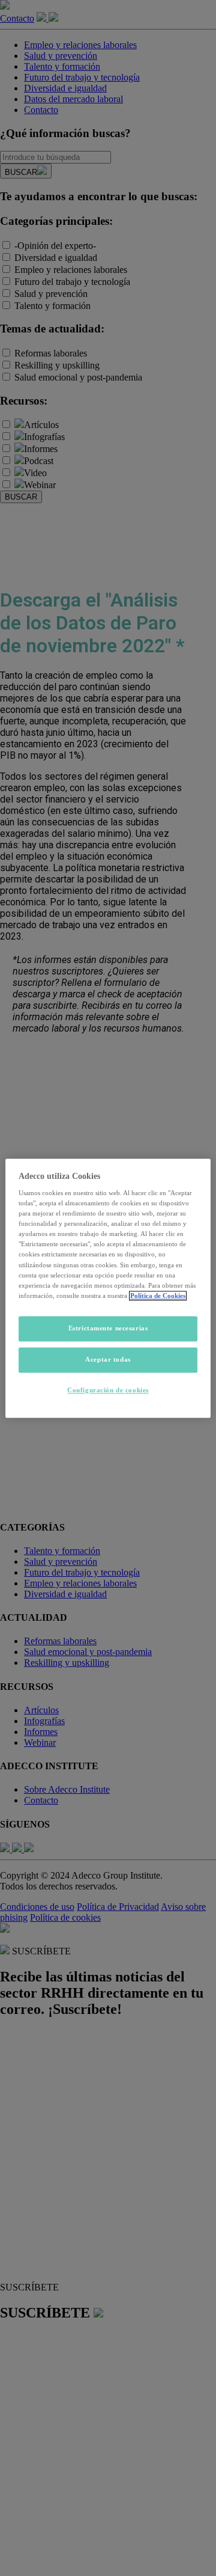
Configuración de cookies (108, 1390)
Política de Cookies (158, 1296)
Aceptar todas (108, 1359)
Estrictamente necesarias (108, 1328)
